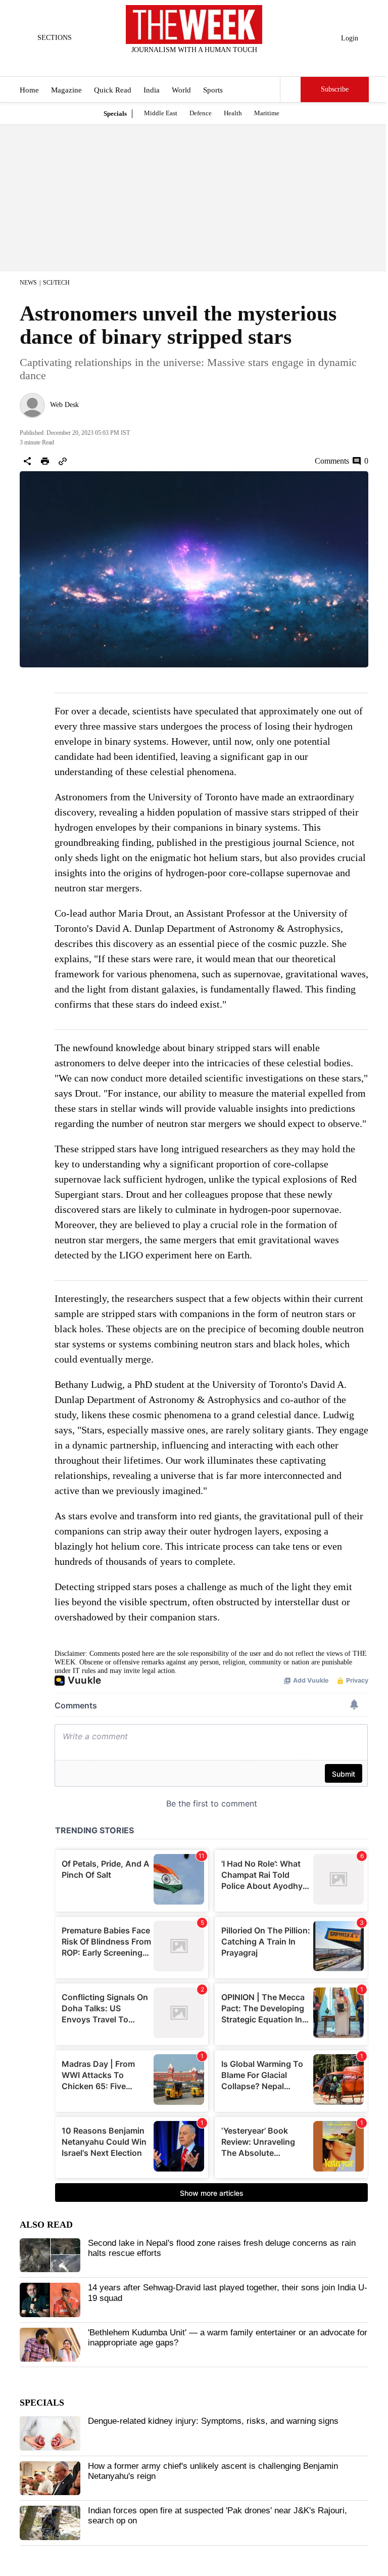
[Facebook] (153, 63)
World (181, 90)
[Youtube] (203, 63)
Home (29, 90)
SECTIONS (55, 38)
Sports (213, 90)
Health (233, 113)
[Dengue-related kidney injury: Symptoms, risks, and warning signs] (50, 2433)
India (152, 90)
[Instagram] (186, 63)
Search (290, 89)
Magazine (66, 90)
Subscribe (335, 89)
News (28, 283)
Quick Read (113, 90)
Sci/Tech (56, 283)
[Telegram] (236, 63)
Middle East (161, 113)
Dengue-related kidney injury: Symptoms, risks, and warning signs (213, 2421)
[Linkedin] (219, 63)
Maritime (267, 113)
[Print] (45, 461)
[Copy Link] (63, 461)
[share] (27, 461)
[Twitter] (169, 63)
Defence (201, 113)
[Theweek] (194, 25)
